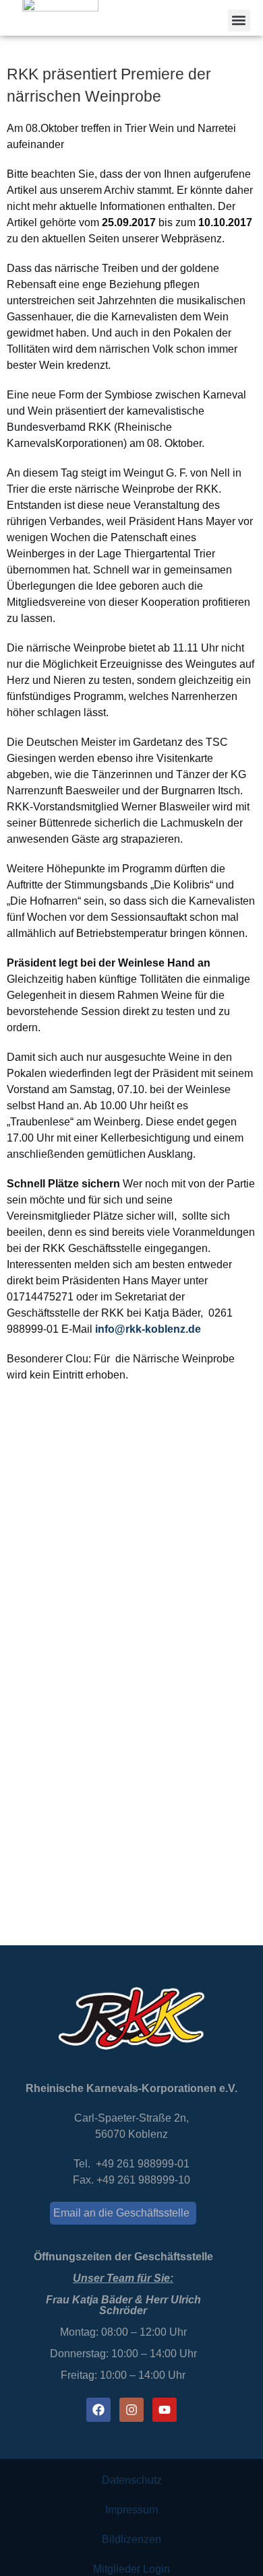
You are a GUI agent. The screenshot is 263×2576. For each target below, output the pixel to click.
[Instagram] (131, 2410)
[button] (239, 21)
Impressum (131, 2510)
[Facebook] (98, 2410)
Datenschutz (132, 2480)
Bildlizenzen (131, 2539)
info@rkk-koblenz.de (148, 1329)
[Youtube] (165, 2410)
